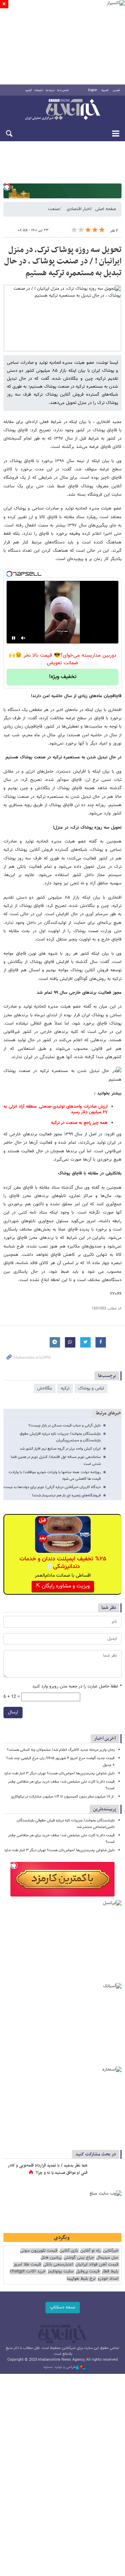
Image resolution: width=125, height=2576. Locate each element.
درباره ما (50, 90)
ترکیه (65, 1388)
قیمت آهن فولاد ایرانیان (97, 2265)
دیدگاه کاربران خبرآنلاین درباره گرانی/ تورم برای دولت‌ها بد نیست (52, 1487)
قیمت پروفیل (88, 2272)
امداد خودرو (108, 2279)
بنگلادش (45, 1388)
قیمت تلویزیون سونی (39, 2251)
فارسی (116, 90)
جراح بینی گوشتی (79, 2258)
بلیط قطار (110, 2272)
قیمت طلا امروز (27, 2265)
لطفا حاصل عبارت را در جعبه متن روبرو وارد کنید (77, 1687)
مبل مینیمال (107, 2258)
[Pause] (14, 638)
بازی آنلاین (69, 2251)
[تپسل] (7, 187)
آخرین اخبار (105, 1739)
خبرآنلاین (62, 110)
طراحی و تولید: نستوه (60, 2367)
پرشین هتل (51, 2258)
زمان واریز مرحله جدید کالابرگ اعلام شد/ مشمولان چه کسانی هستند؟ (61, 1750)
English (93, 90)
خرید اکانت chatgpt (28, 2272)
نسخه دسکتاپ (63, 2307)
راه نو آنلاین (90, 2251)
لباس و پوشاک (91, 1388)
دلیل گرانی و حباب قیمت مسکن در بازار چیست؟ (65, 1426)
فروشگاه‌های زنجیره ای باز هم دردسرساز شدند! (66, 1496)
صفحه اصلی (106, 209)
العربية (105, 90)
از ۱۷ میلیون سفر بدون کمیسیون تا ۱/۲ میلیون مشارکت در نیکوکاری (63, 1797)
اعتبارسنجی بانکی (58, 2265)
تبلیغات (39, 90)
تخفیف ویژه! (63, 677)
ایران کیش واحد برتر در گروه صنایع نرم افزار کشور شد (60, 1449)
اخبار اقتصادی (79, 209)
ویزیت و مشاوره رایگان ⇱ (63, 1586)
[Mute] (23, 638)
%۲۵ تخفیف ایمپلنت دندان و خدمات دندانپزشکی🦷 (63, 1563)
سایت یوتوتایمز (61, 2272)
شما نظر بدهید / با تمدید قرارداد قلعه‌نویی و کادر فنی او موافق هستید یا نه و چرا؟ (48, 2169)
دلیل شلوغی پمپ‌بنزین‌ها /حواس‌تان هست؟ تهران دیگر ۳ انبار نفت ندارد (59, 1773)
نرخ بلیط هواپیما (81, 2279)
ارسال (13, 1712)
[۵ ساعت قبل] (106, 2173)
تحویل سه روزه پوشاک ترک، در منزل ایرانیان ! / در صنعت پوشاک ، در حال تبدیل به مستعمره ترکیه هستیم (63, 262)
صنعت (54, 209)
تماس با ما (63, 90)
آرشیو (29, 90)
